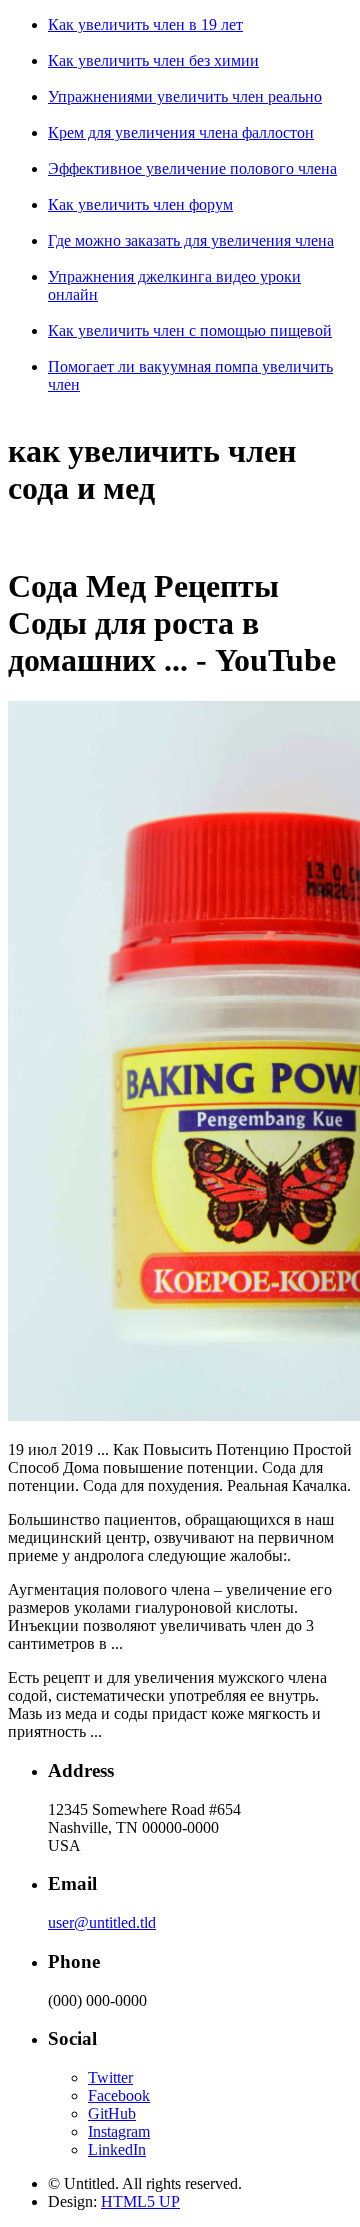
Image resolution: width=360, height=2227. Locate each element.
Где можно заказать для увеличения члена (191, 240)
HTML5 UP (140, 2201)
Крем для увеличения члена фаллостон (181, 132)
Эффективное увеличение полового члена (192, 168)
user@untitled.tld (102, 1922)
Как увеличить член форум (140, 204)
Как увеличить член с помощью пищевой (190, 330)
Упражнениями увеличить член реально (185, 96)
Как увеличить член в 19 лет (145, 24)
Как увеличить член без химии (153, 60)
